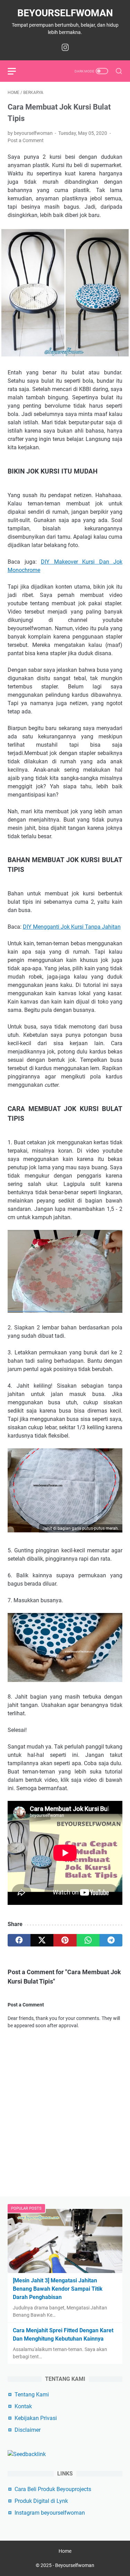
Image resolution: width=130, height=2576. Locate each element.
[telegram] (111, 1940)
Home (65, 2551)
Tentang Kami (32, 2395)
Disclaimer (28, 2430)
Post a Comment (26, 140)
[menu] (16, 71)
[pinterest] (65, 1940)
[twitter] (42, 1940)
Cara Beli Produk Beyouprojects (53, 2489)
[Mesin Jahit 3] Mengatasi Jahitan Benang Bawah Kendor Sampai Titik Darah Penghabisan (58, 2289)
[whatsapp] (88, 1940)
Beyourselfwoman (65, 13)
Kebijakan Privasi (36, 2418)
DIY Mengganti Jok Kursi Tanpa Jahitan (72, 927)
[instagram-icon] (65, 48)
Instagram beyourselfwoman (50, 2513)
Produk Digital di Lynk (41, 2501)
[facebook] (19, 1940)
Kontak (23, 2406)
